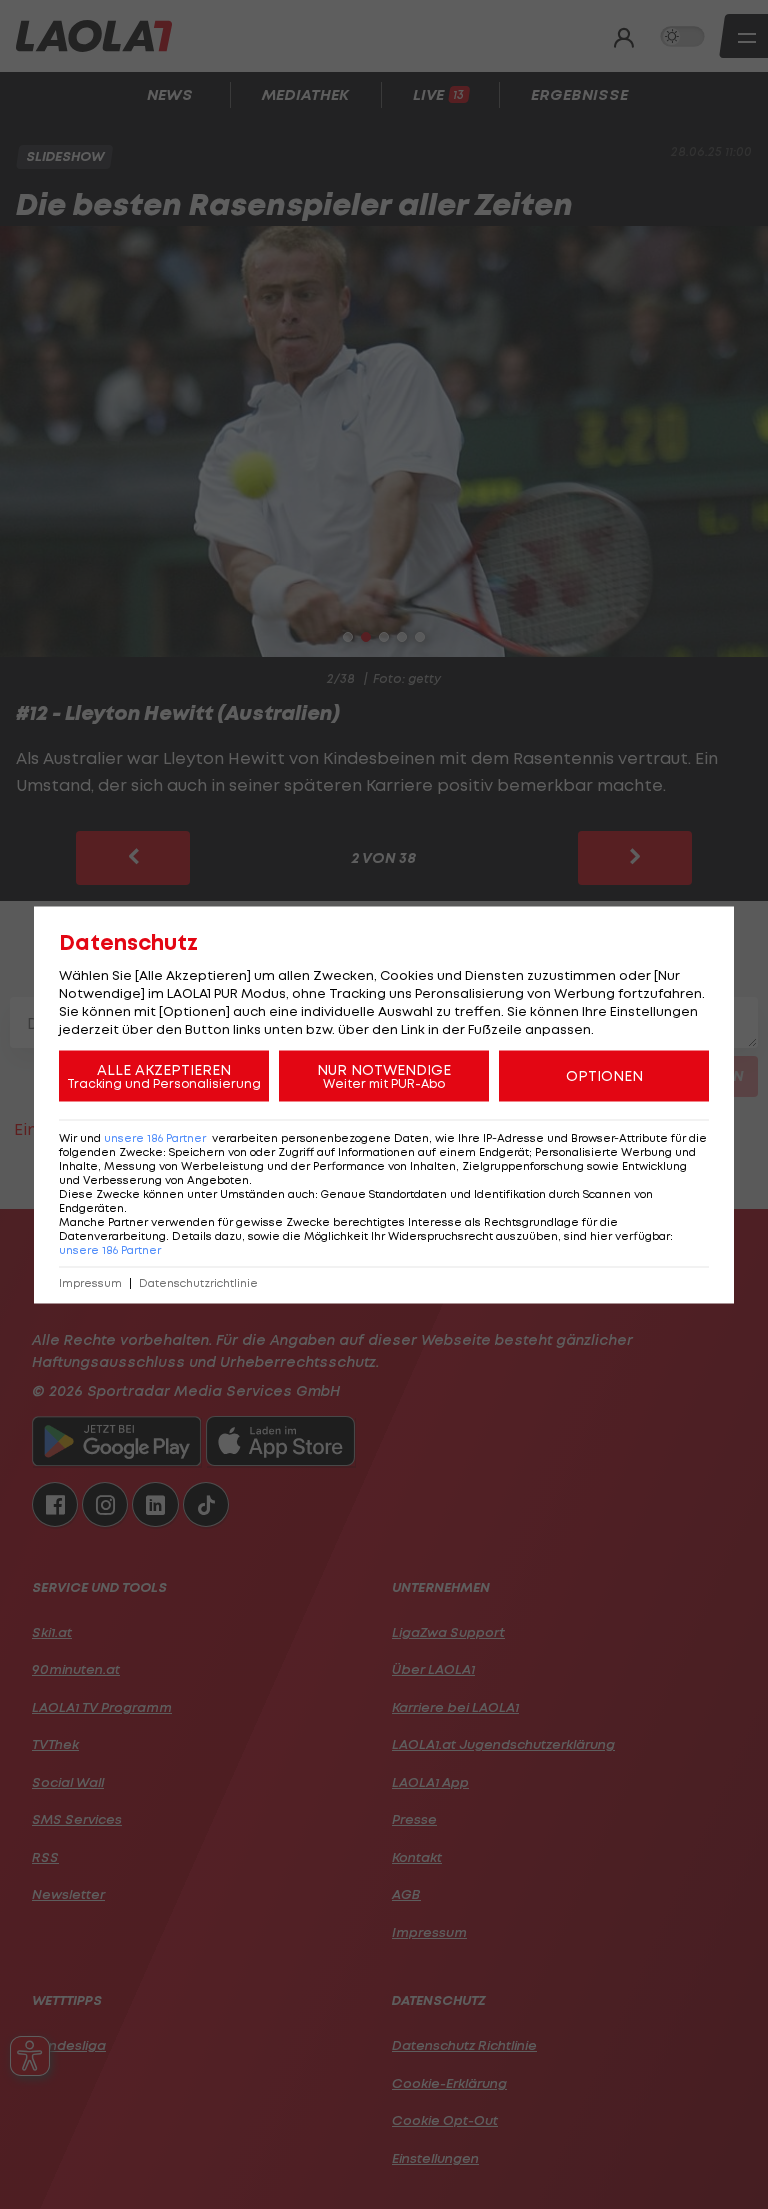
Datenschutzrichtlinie (198, 1282)
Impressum (90, 1282)
